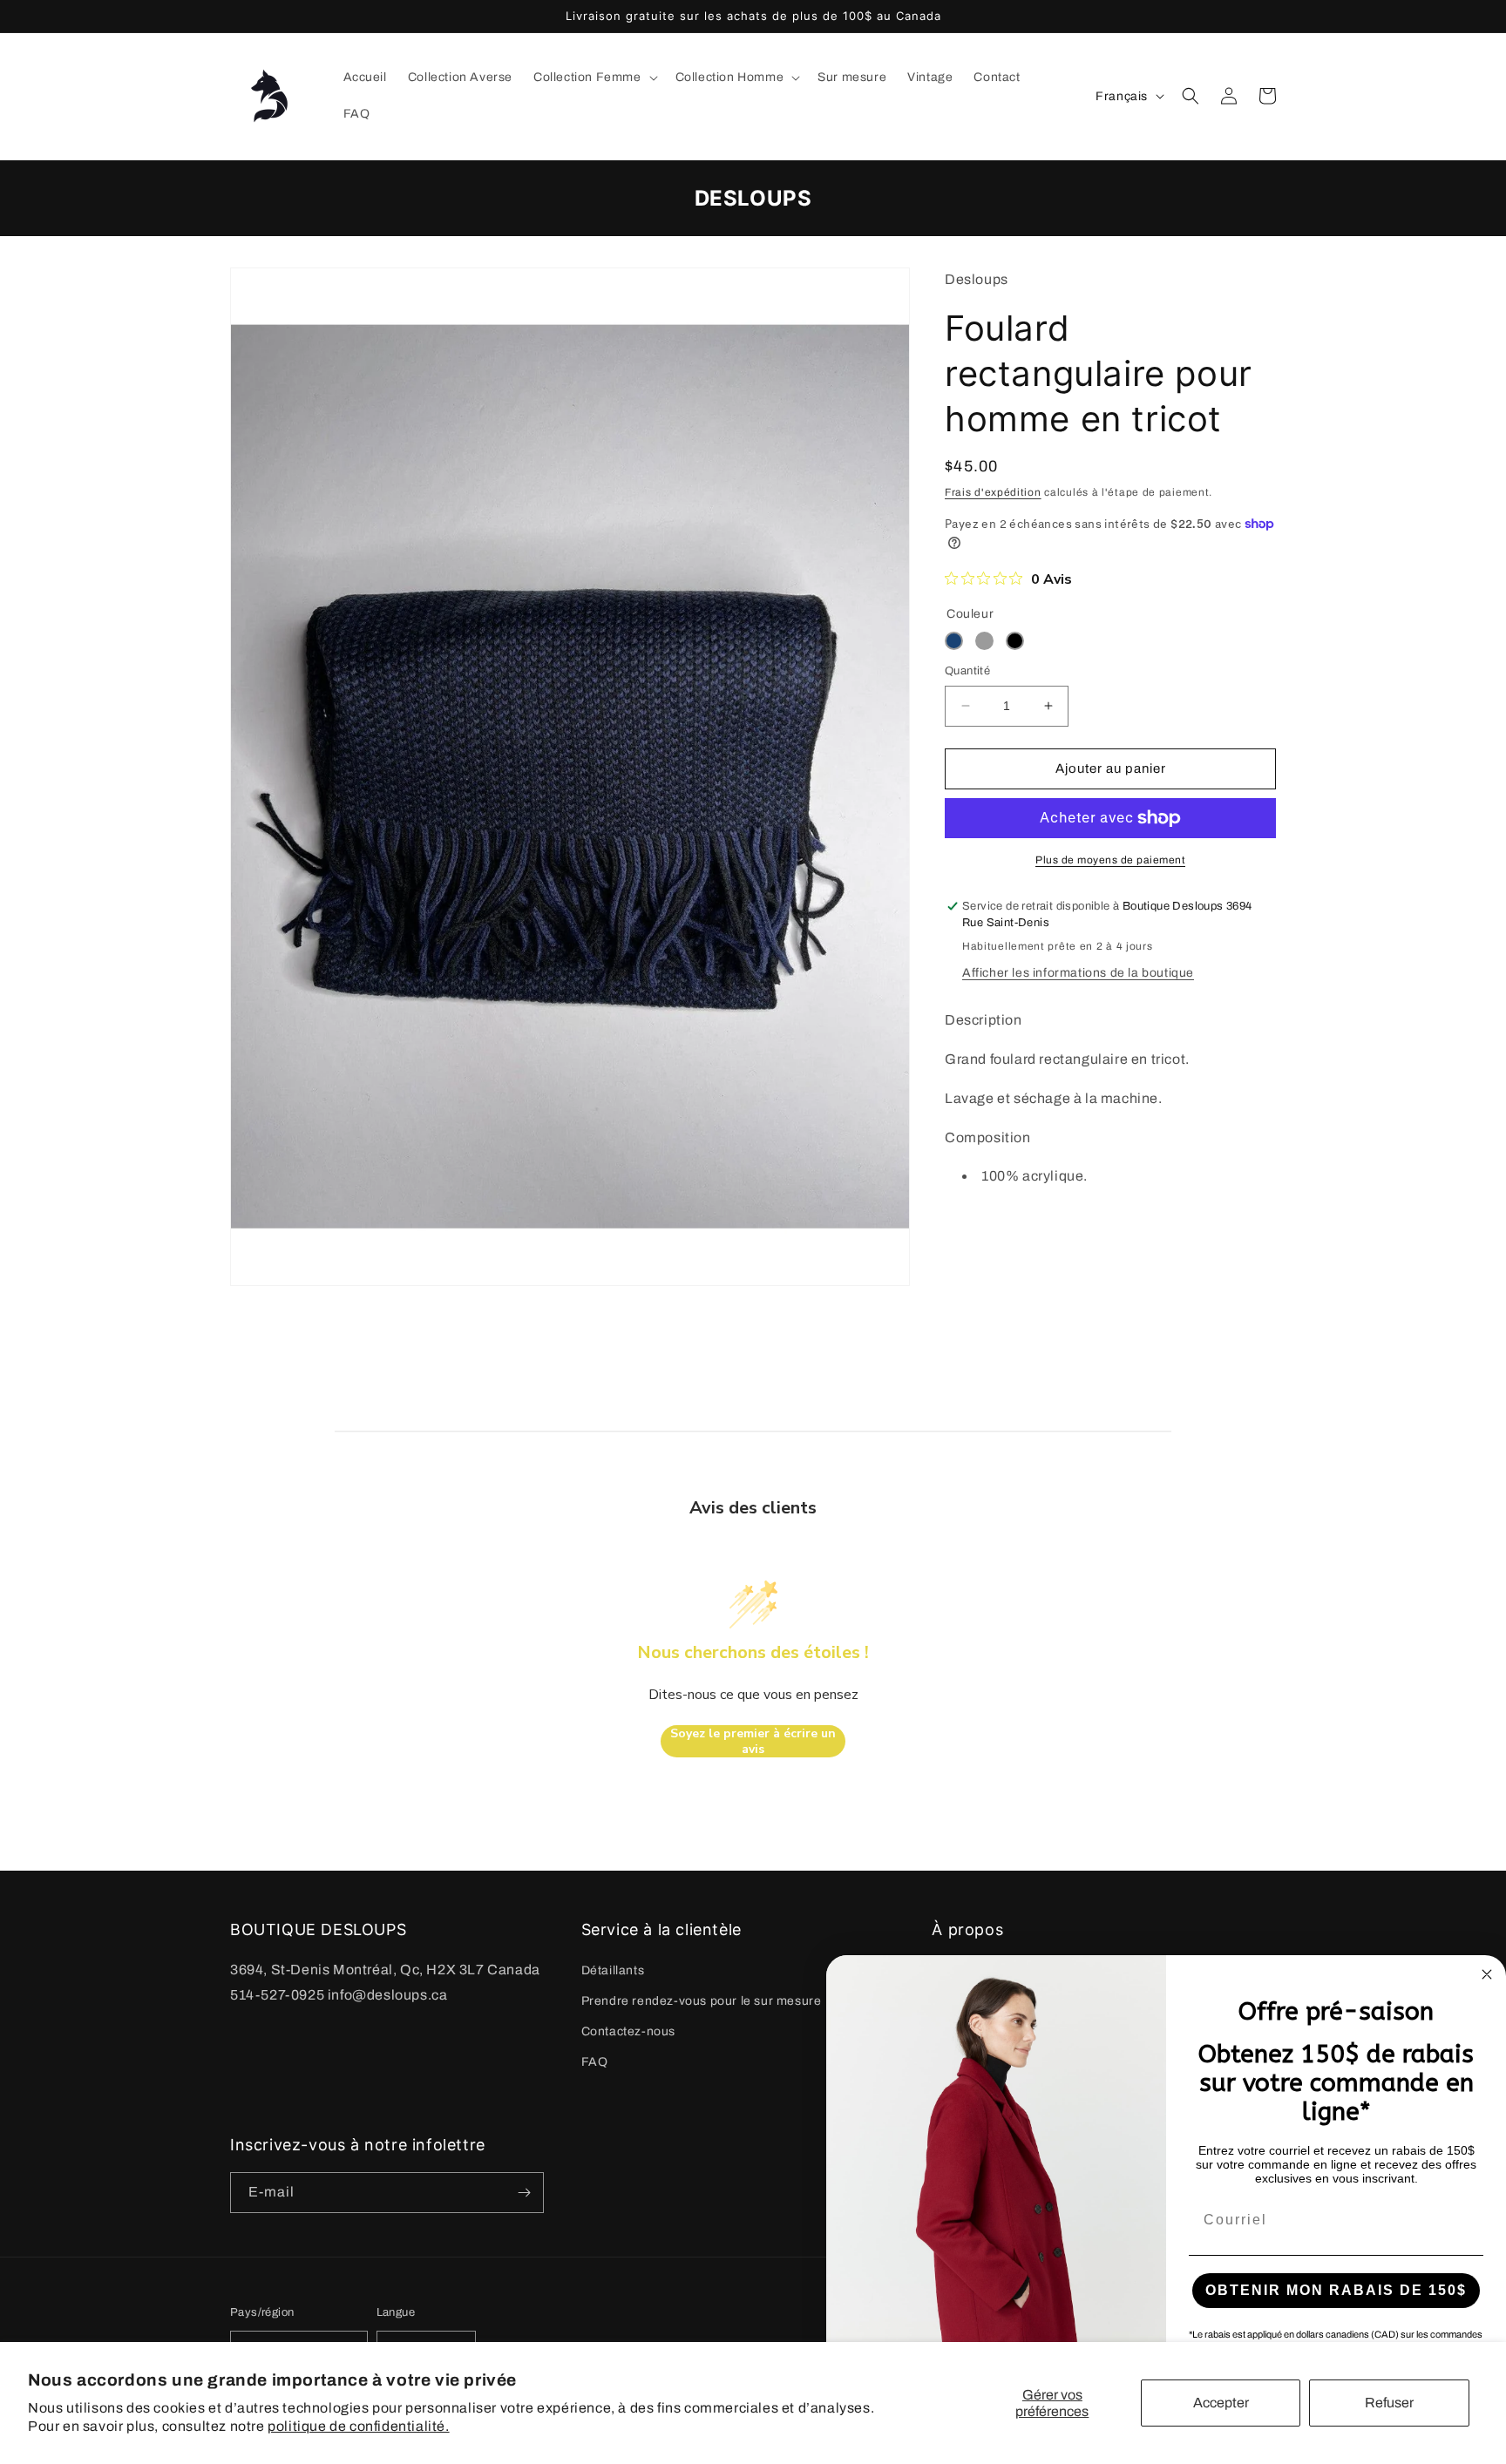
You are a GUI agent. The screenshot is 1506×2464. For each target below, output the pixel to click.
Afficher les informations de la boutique (1078, 973)
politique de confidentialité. (358, 2426)
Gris (984, 641)
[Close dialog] (1487, 1974)
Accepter (1221, 2403)
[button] (594, 78)
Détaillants (613, 1970)
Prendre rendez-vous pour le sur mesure (702, 2001)
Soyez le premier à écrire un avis (753, 1741)
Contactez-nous (628, 2031)
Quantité (967, 671)
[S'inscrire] (524, 2193)
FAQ (595, 2062)
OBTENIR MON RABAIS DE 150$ (1336, 2290)
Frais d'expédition (993, 492)
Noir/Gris (1015, 641)
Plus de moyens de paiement (1110, 860)
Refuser (1389, 2403)
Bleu (954, 641)
